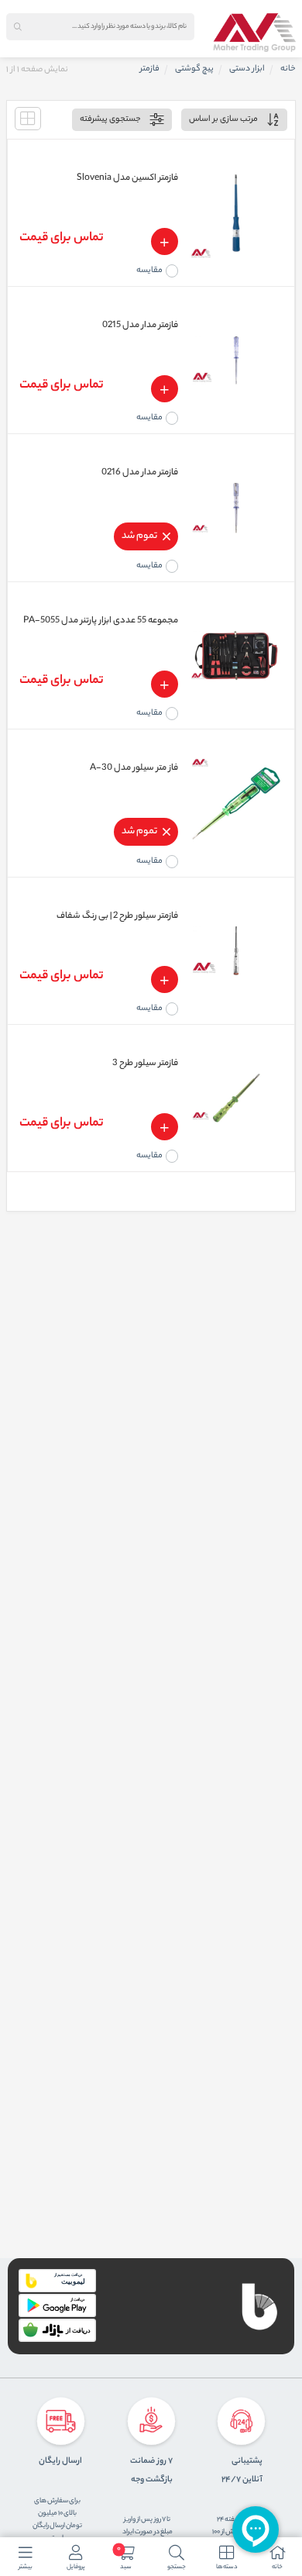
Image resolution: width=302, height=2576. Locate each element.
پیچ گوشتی (194, 69)
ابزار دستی (247, 69)
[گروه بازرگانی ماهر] (254, 33)
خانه (288, 69)
